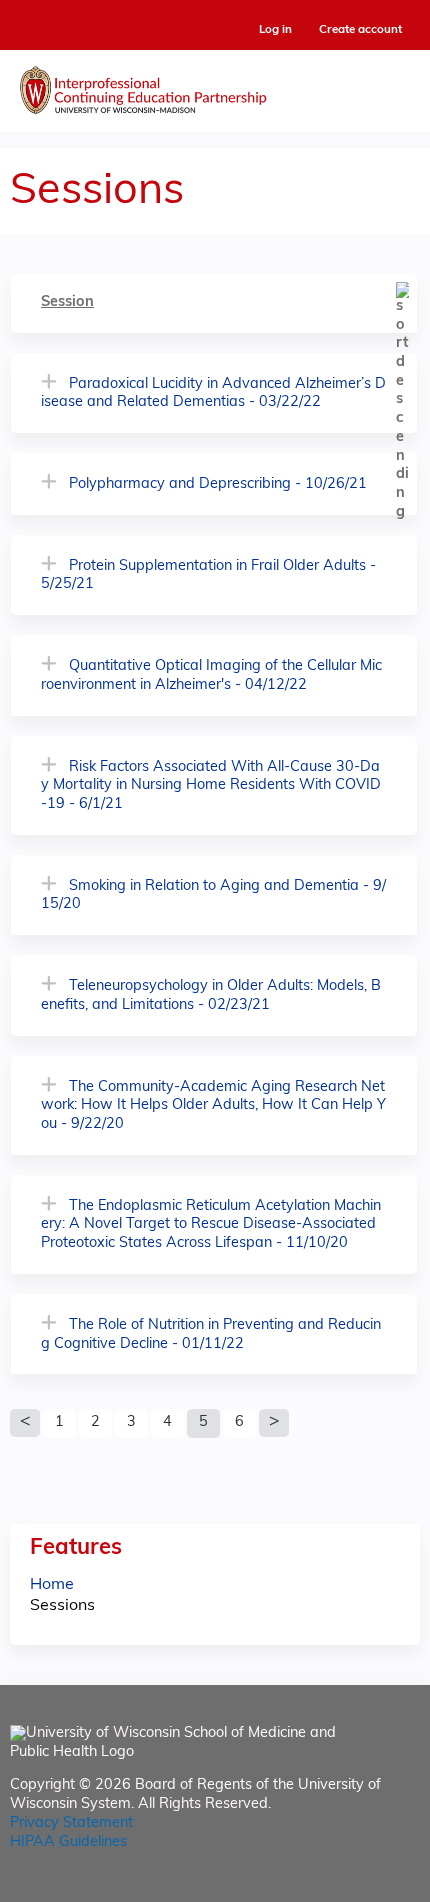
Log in (275, 30)
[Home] (215, 86)
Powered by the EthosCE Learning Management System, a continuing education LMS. (349, 1887)
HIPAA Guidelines (68, 1842)
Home (52, 1585)
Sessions (62, 1606)
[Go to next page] (274, 1423)
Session (67, 302)
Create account (360, 30)
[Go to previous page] (25, 1423)
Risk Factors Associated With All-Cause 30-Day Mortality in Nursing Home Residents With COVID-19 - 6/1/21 (211, 786)
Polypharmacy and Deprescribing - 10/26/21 (218, 484)
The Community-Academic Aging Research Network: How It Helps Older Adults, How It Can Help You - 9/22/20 (213, 1106)
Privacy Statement (71, 1823)
